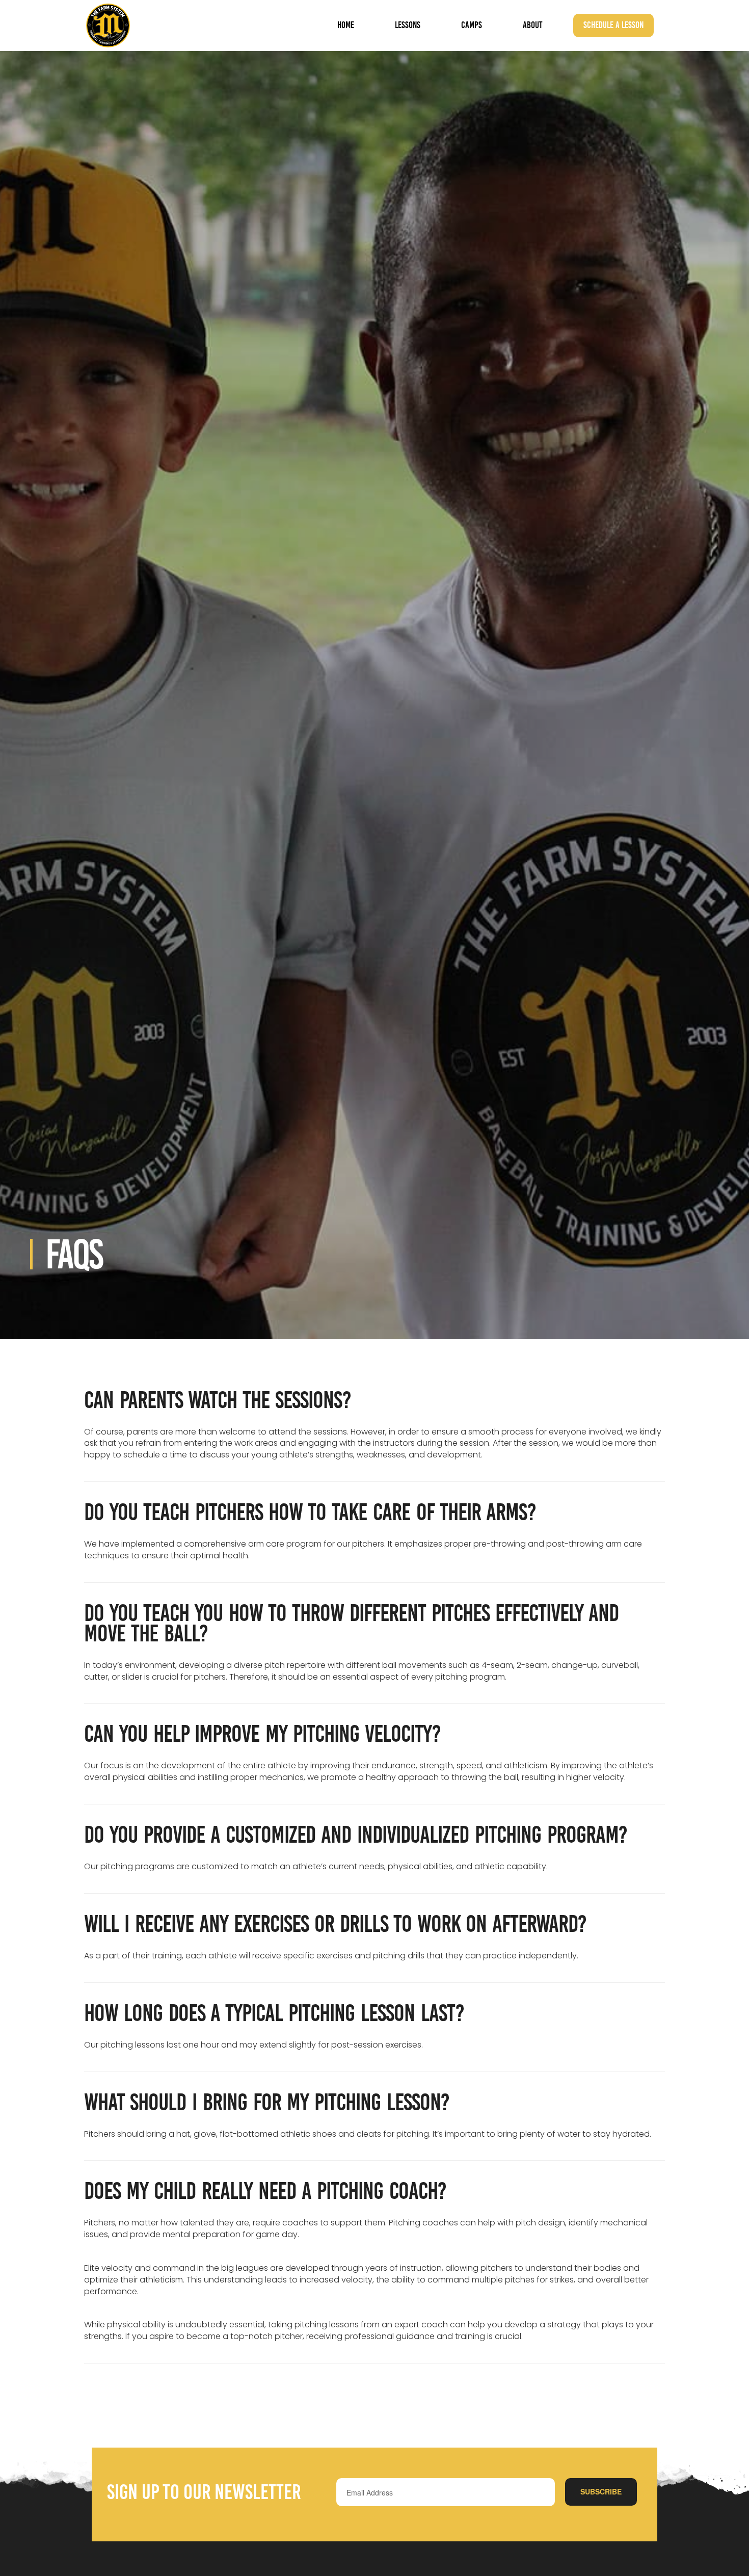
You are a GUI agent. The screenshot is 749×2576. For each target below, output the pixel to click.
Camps (472, 25)
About (533, 25)
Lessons (408, 25)
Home (346, 25)
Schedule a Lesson (613, 25)
